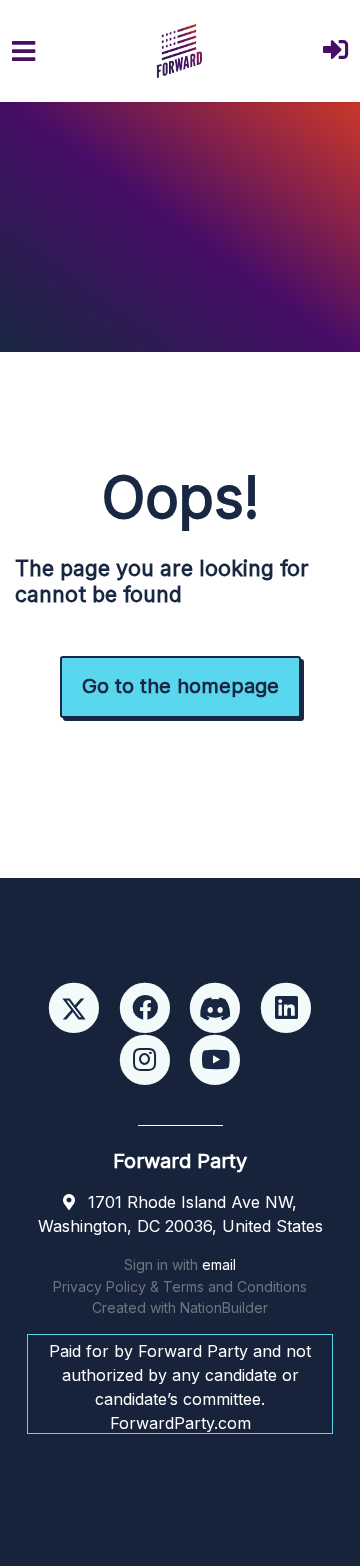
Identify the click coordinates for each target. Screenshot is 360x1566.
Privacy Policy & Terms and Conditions (180, 1286)
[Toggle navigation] (23, 51)
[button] (335, 51)
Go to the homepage (180, 686)
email (219, 1264)
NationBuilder (224, 1307)
